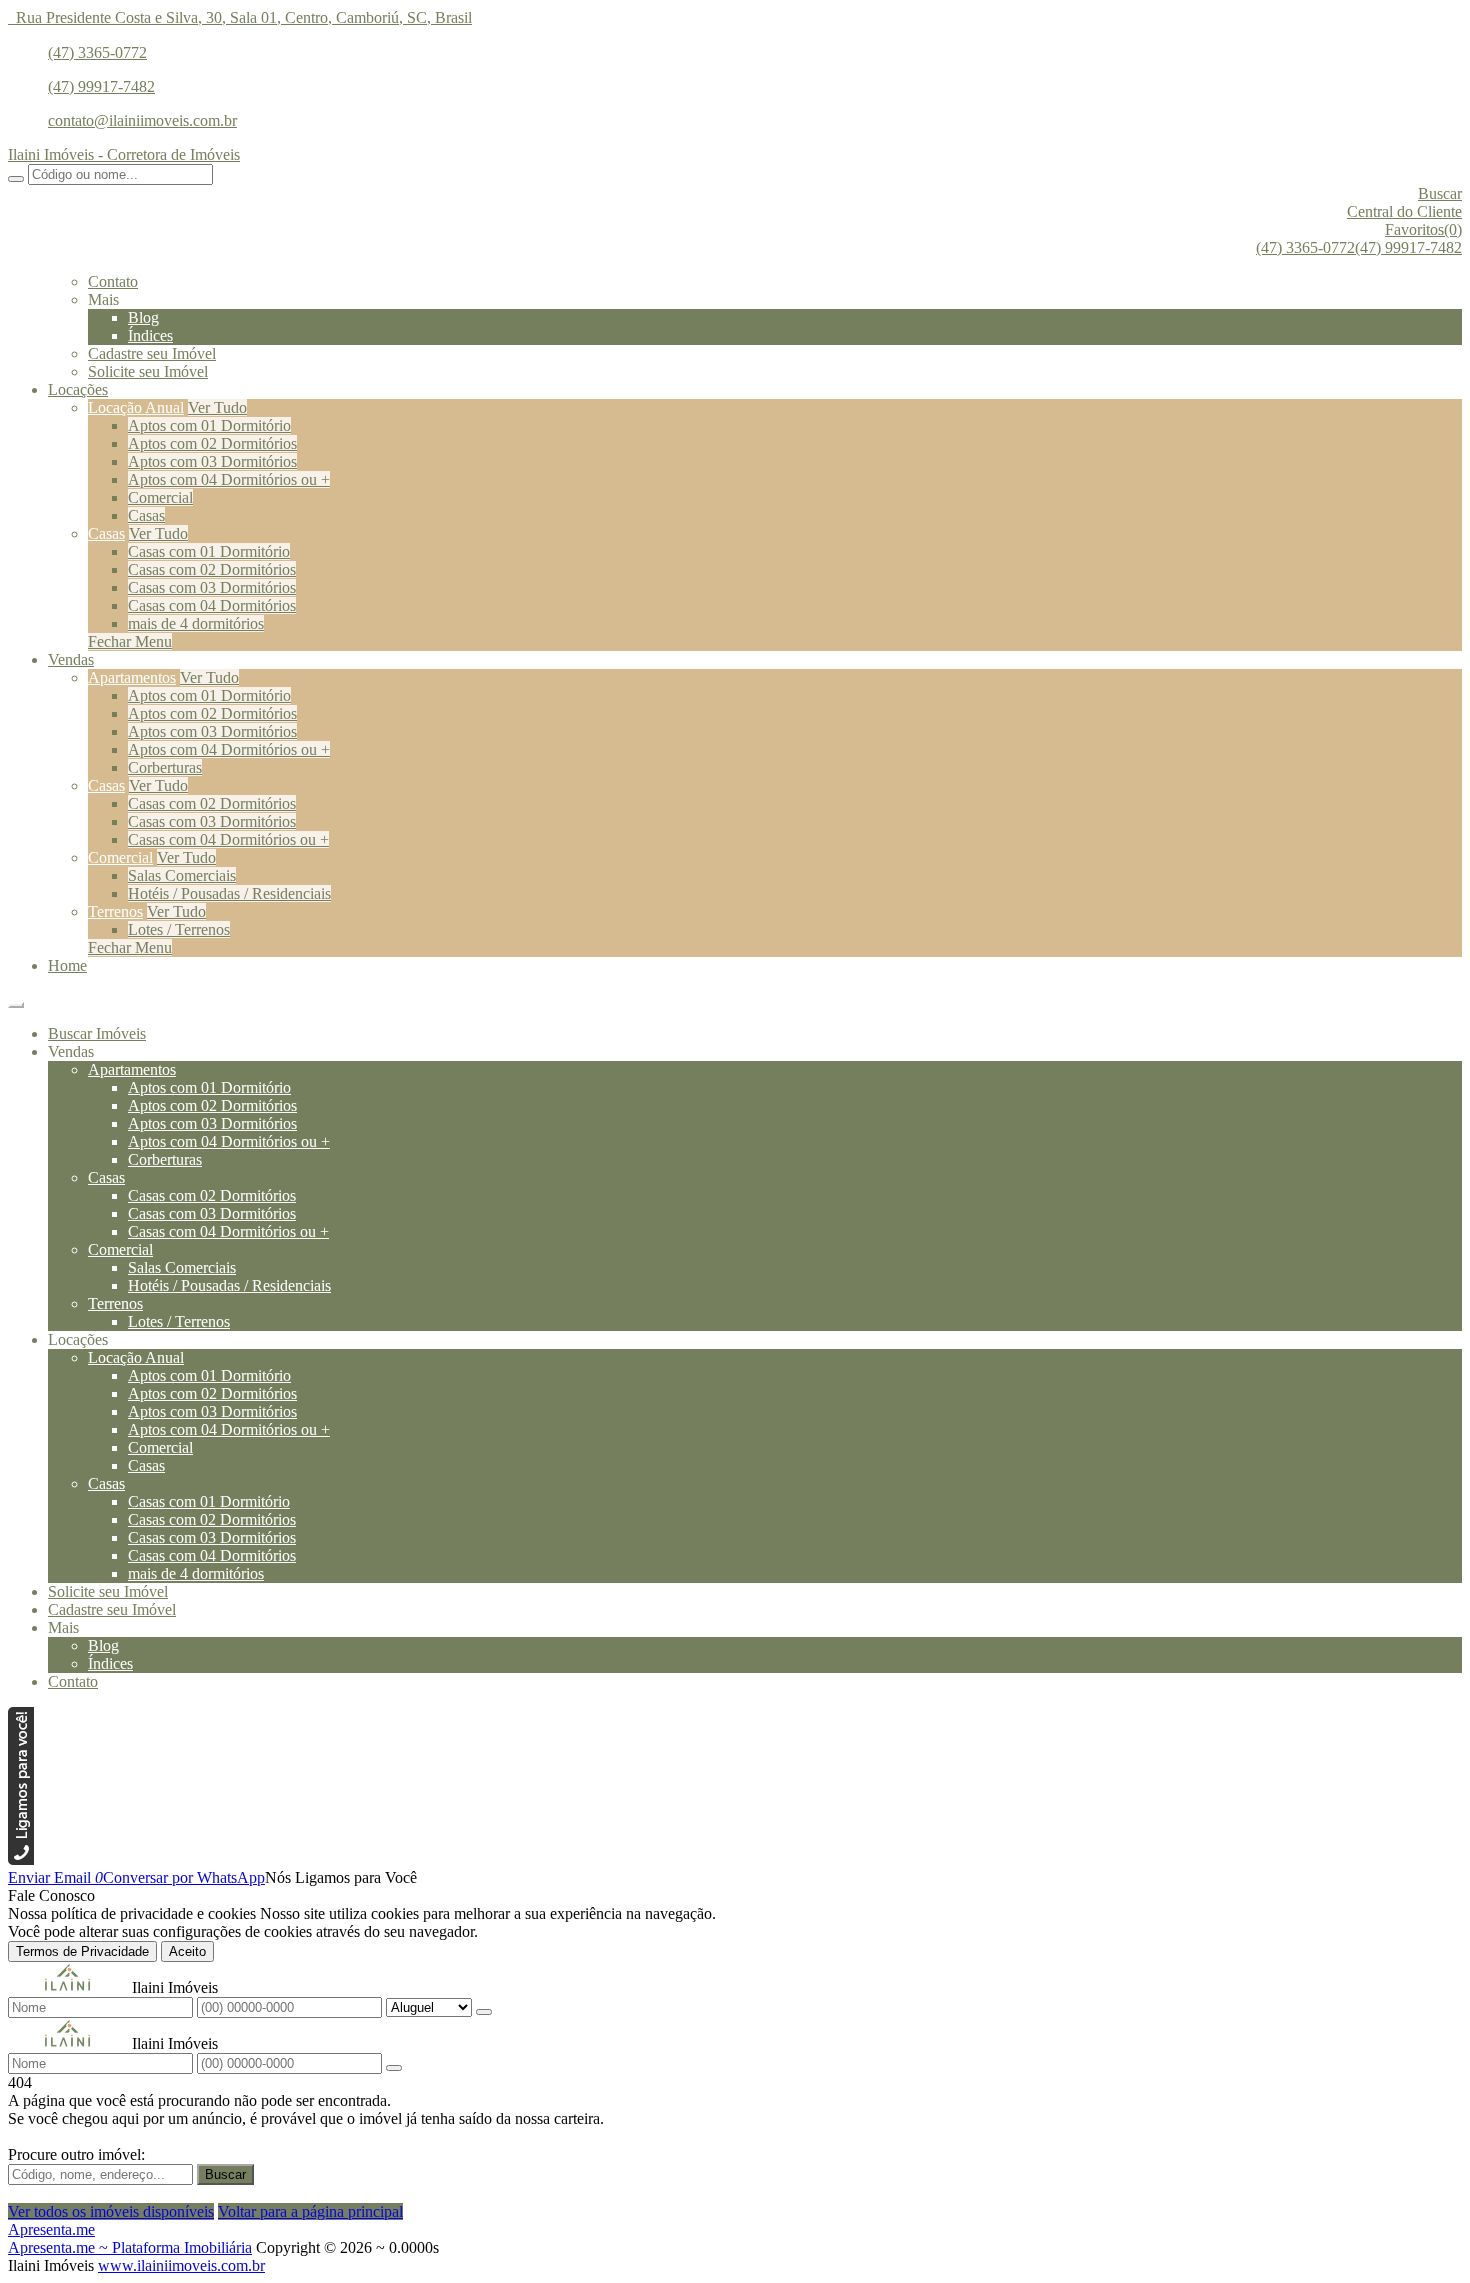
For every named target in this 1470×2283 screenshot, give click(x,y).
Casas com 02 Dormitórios (212, 569)
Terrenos (115, 911)
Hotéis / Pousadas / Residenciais (229, 893)
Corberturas (165, 767)
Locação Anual (136, 407)
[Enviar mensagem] (484, 2012)
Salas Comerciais (182, 875)
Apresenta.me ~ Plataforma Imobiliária (130, 2247)
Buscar (225, 2174)
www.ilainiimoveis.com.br (181, 2265)
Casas (146, 515)
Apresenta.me (51, 2229)
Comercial (160, 497)
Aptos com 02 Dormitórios (212, 443)
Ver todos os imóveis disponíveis (111, 2211)
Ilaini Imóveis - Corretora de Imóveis (124, 154)
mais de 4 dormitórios (196, 623)
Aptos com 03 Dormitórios (212, 461)
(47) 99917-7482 (101, 86)
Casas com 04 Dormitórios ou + (228, 839)
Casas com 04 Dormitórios (212, 605)
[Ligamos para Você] (21, 1859)
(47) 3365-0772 (97, 52)
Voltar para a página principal (310, 2211)
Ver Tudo (217, 407)
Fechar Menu (130, 641)
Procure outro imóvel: (76, 2154)
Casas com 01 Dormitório (209, 551)
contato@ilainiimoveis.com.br (142, 120)
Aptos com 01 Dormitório (209, 425)
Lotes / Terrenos (179, 929)
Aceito (187, 1951)
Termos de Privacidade (82, 1951)
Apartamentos (132, 677)
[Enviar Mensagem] (394, 2068)
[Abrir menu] (16, 999)
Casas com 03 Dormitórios (212, 587)
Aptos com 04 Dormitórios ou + (229, 479)
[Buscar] (16, 179)
